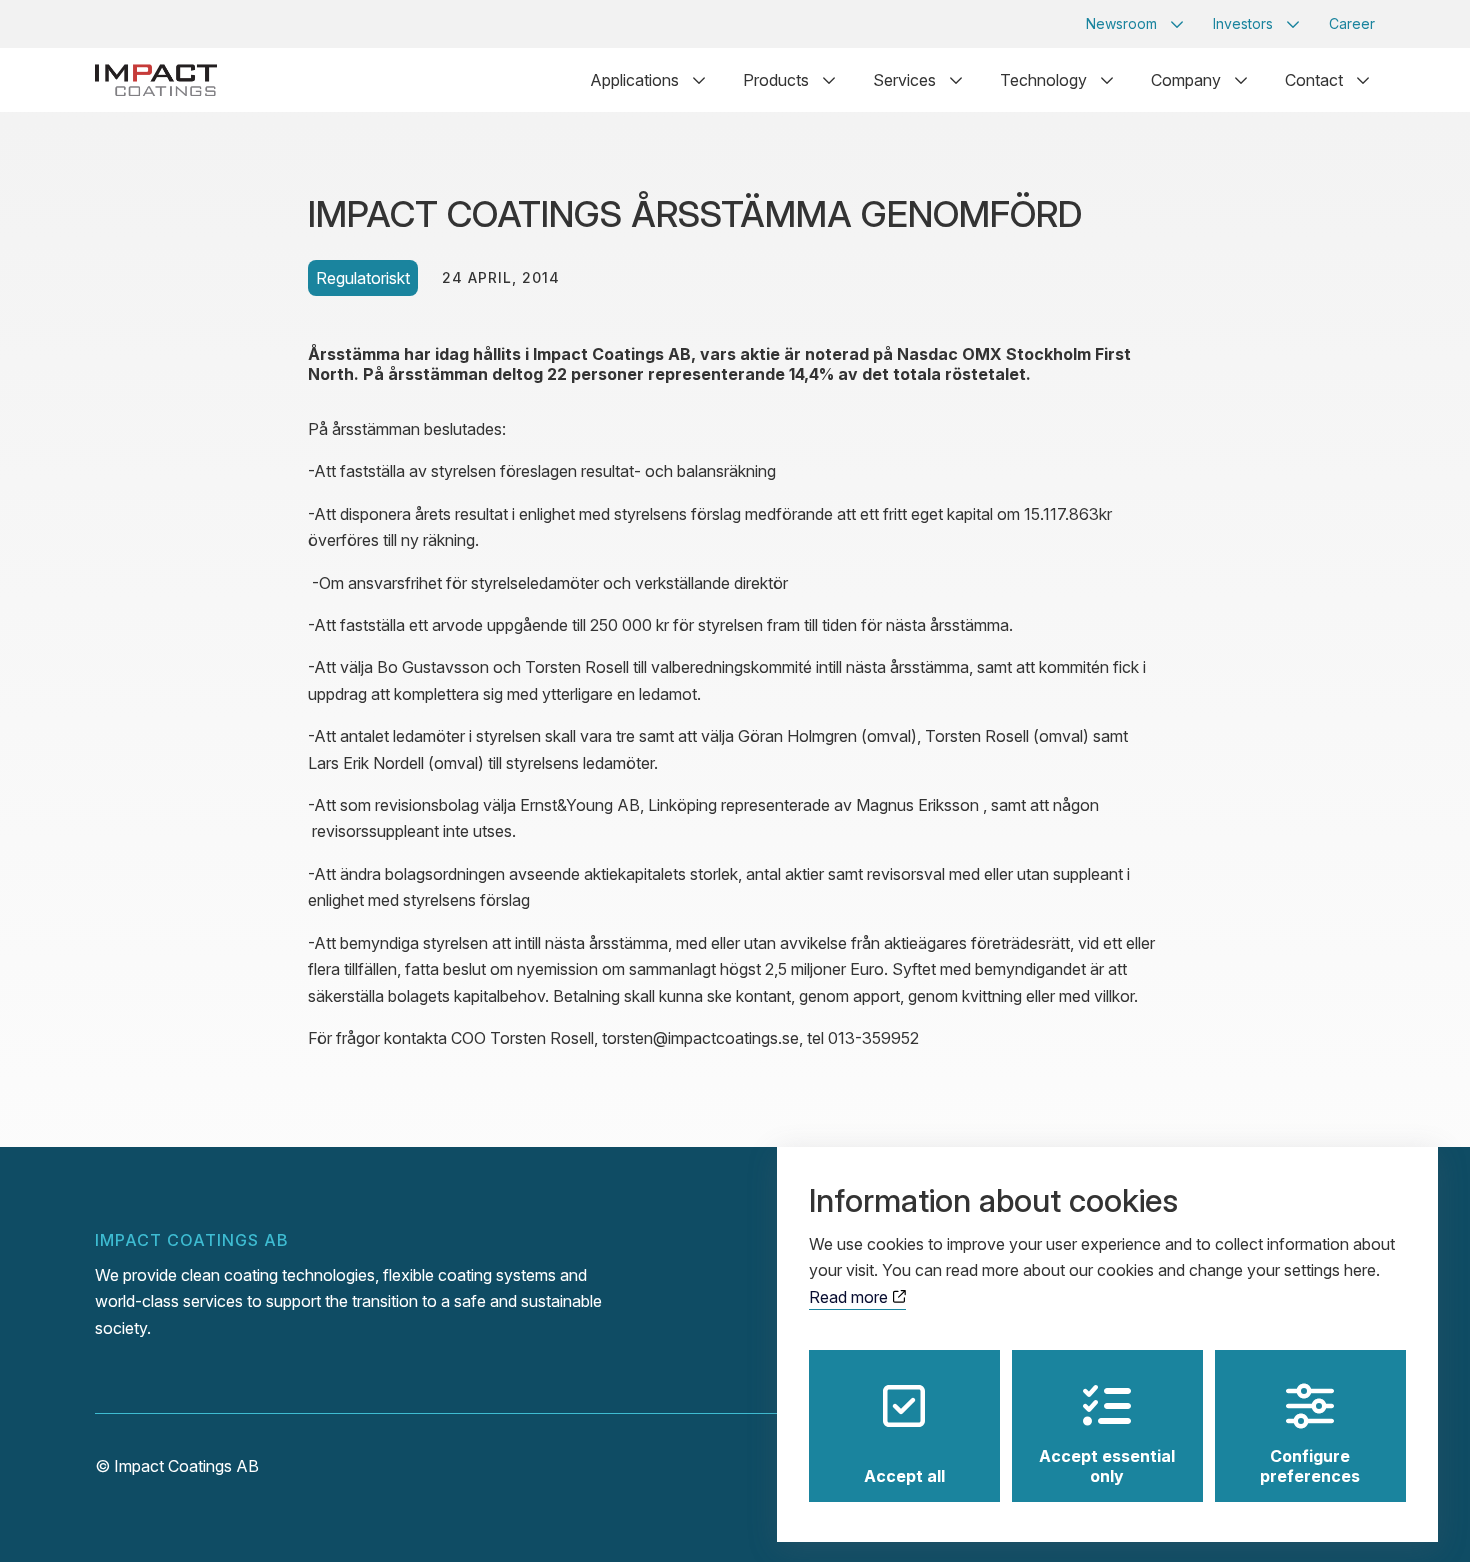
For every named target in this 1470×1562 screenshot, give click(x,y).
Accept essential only (1107, 1466)
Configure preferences (1310, 1466)
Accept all (904, 1476)
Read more (850, 1297)
